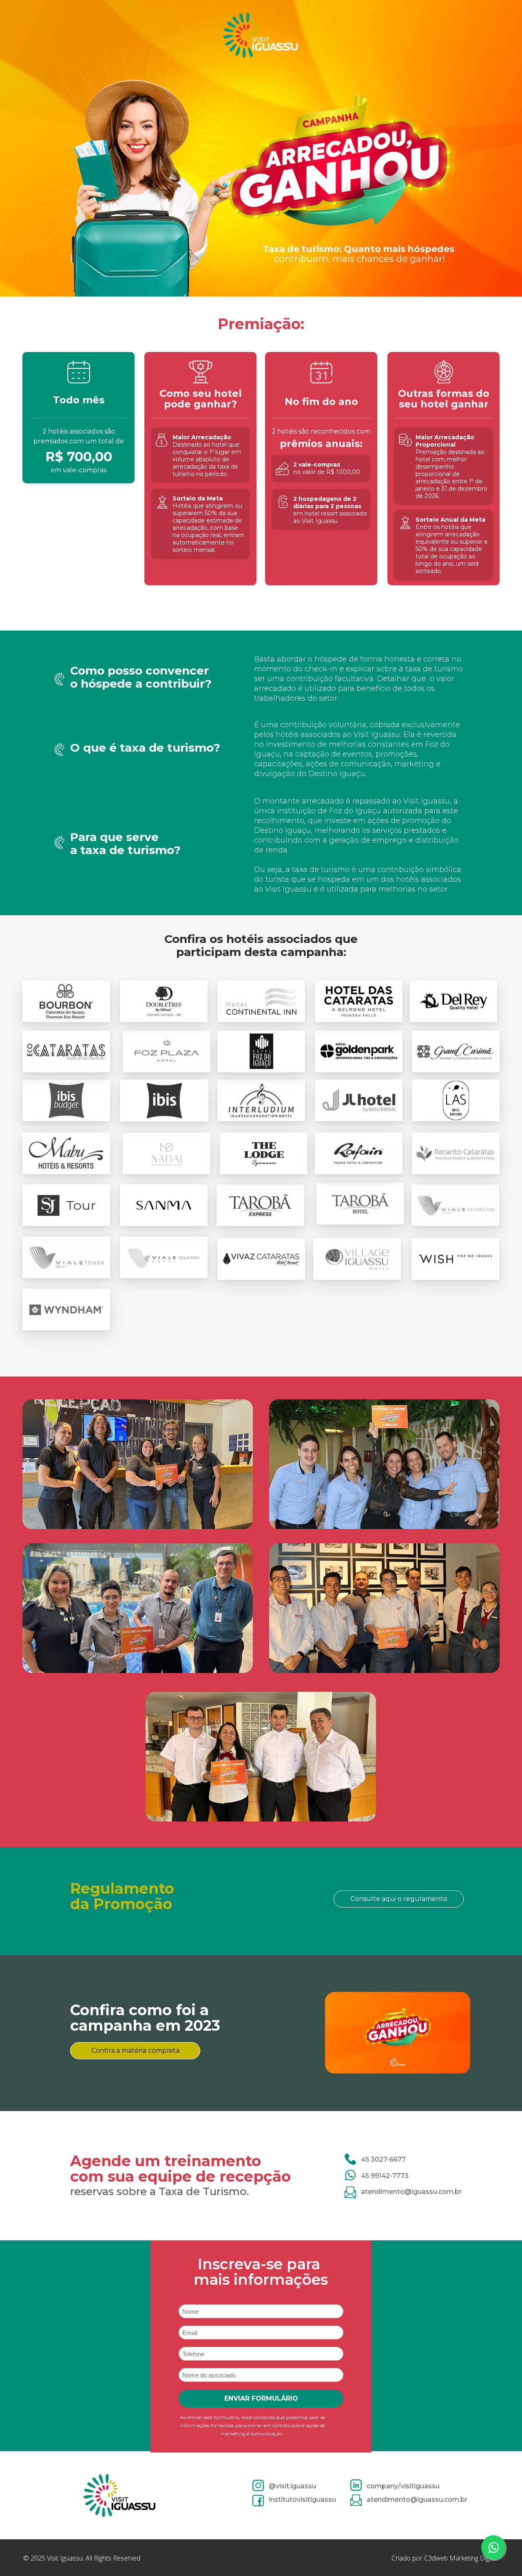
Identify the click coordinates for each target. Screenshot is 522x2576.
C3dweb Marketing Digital (461, 2558)
